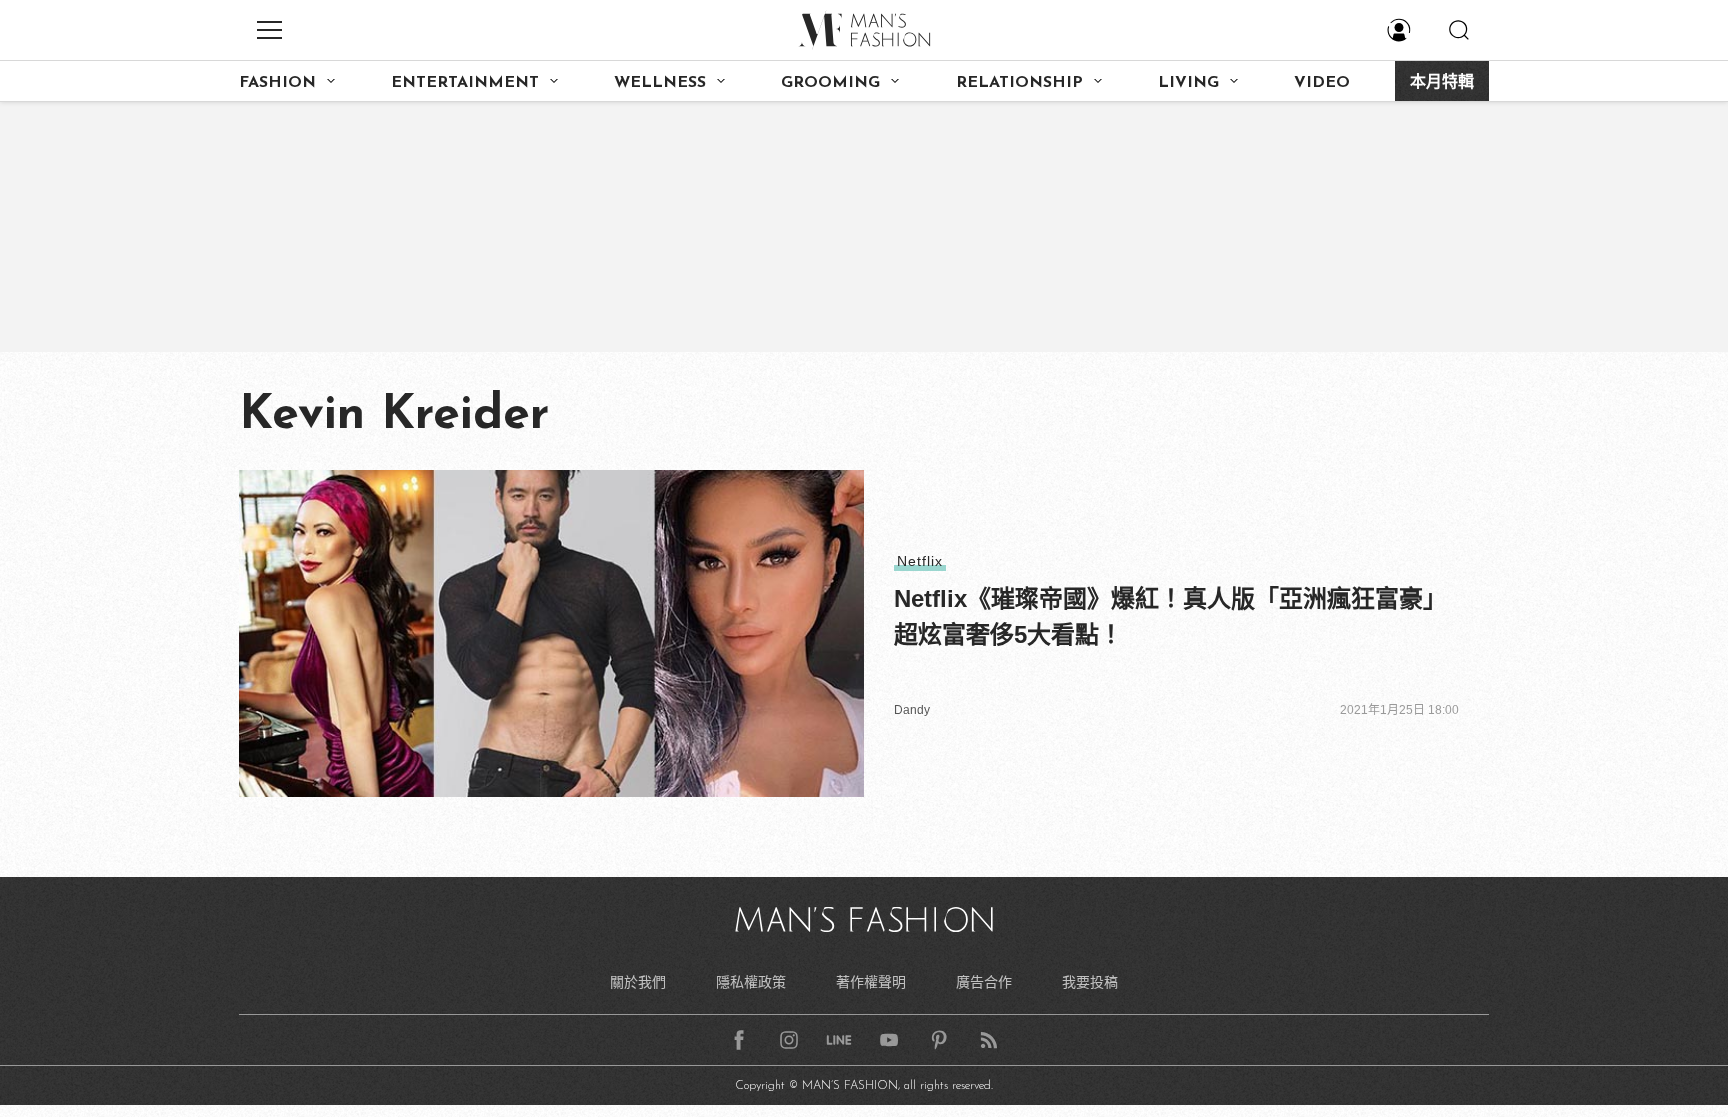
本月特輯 (1442, 83)
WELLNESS (660, 83)
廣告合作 (984, 982)
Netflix (920, 561)
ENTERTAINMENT (465, 83)
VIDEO (1322, 83)
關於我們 (638, 982)
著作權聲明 (871, 982)
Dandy (912, 710)
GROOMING (830, 83)
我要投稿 (1090, 982)
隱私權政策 (751, 982)
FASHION (277, 83)
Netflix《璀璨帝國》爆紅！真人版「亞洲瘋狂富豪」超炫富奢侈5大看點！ (1170, 616)
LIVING (1188, 83)
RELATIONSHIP (1019, 83)
